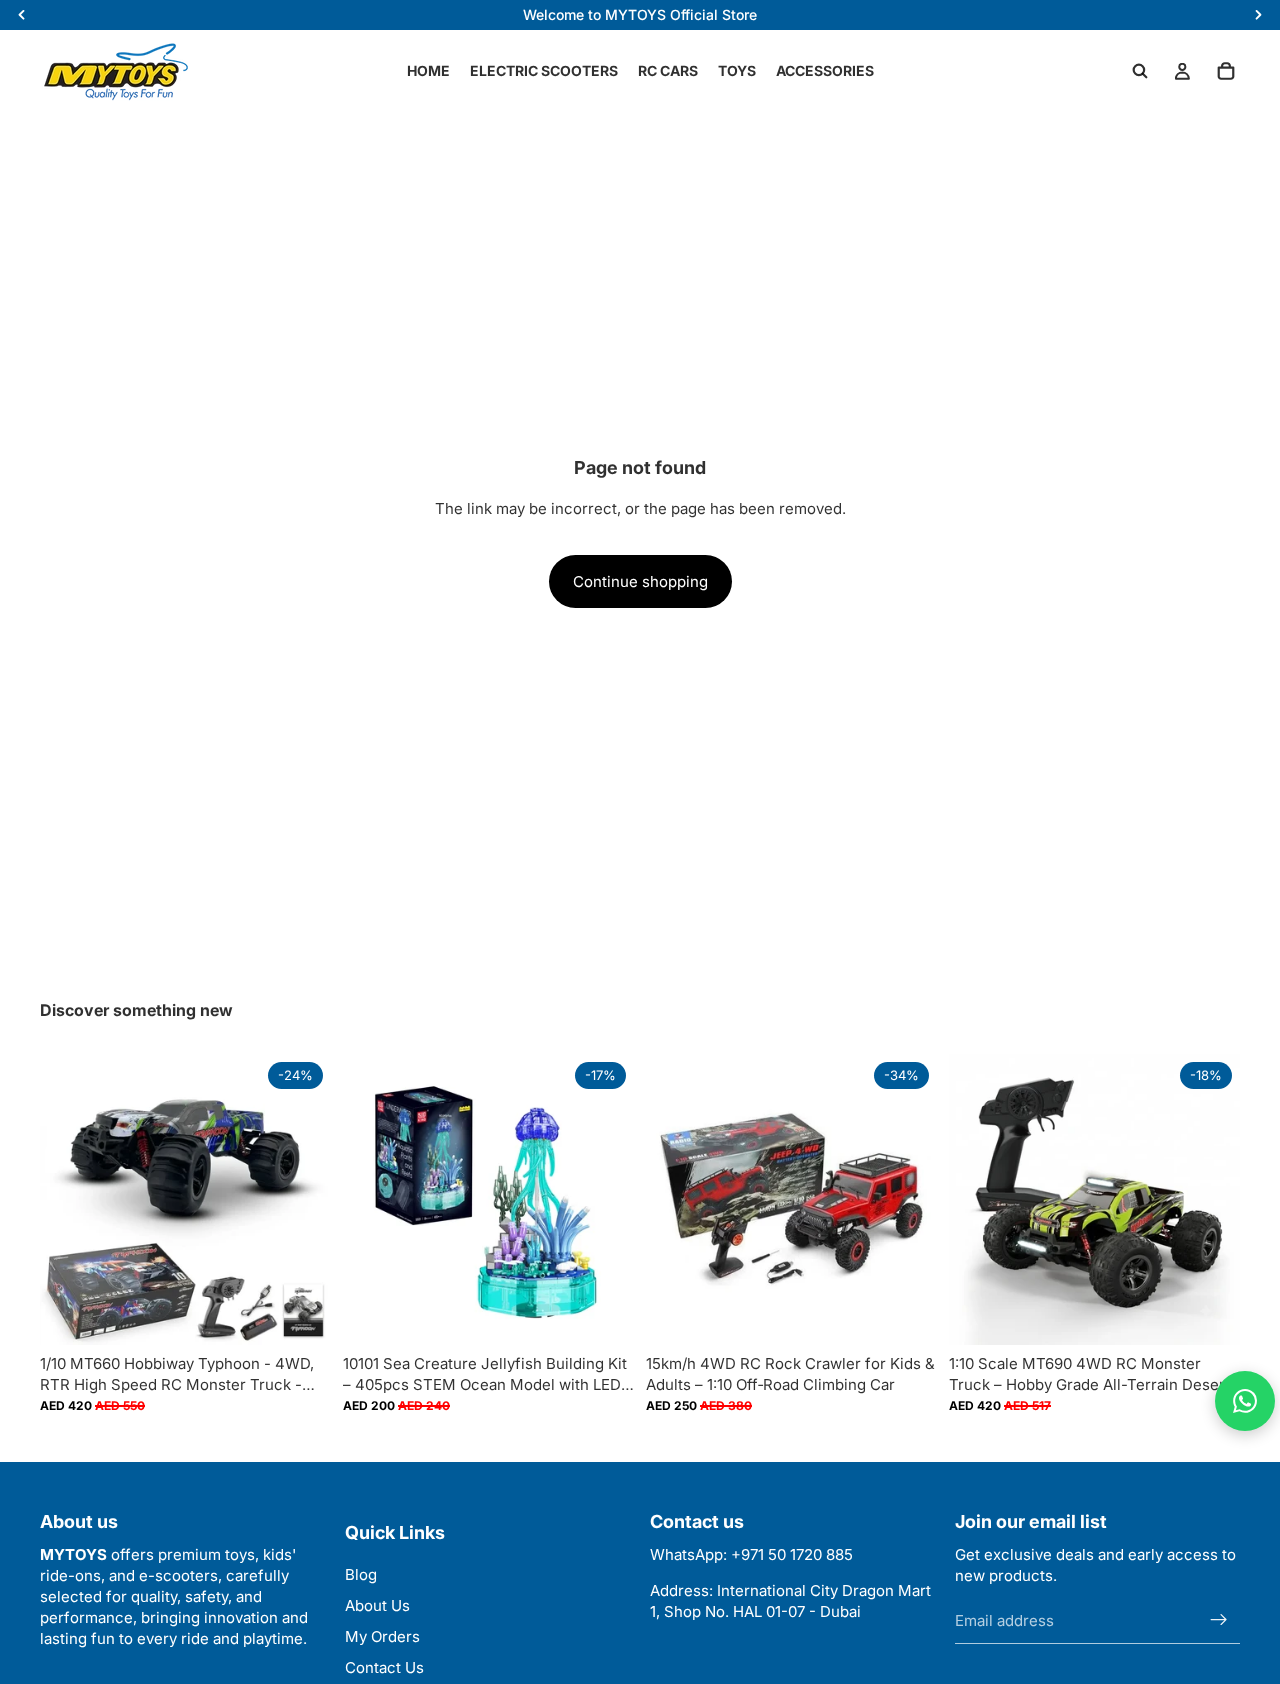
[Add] (603, 1315)
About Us (377, 1605)
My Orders (382, 1636)
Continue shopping (640, 581)
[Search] (1140, 71)
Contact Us (384, 1667)
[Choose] (300, 1315)
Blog (361, 1574)
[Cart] (1226, 71)
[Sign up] (1219, 1620)
